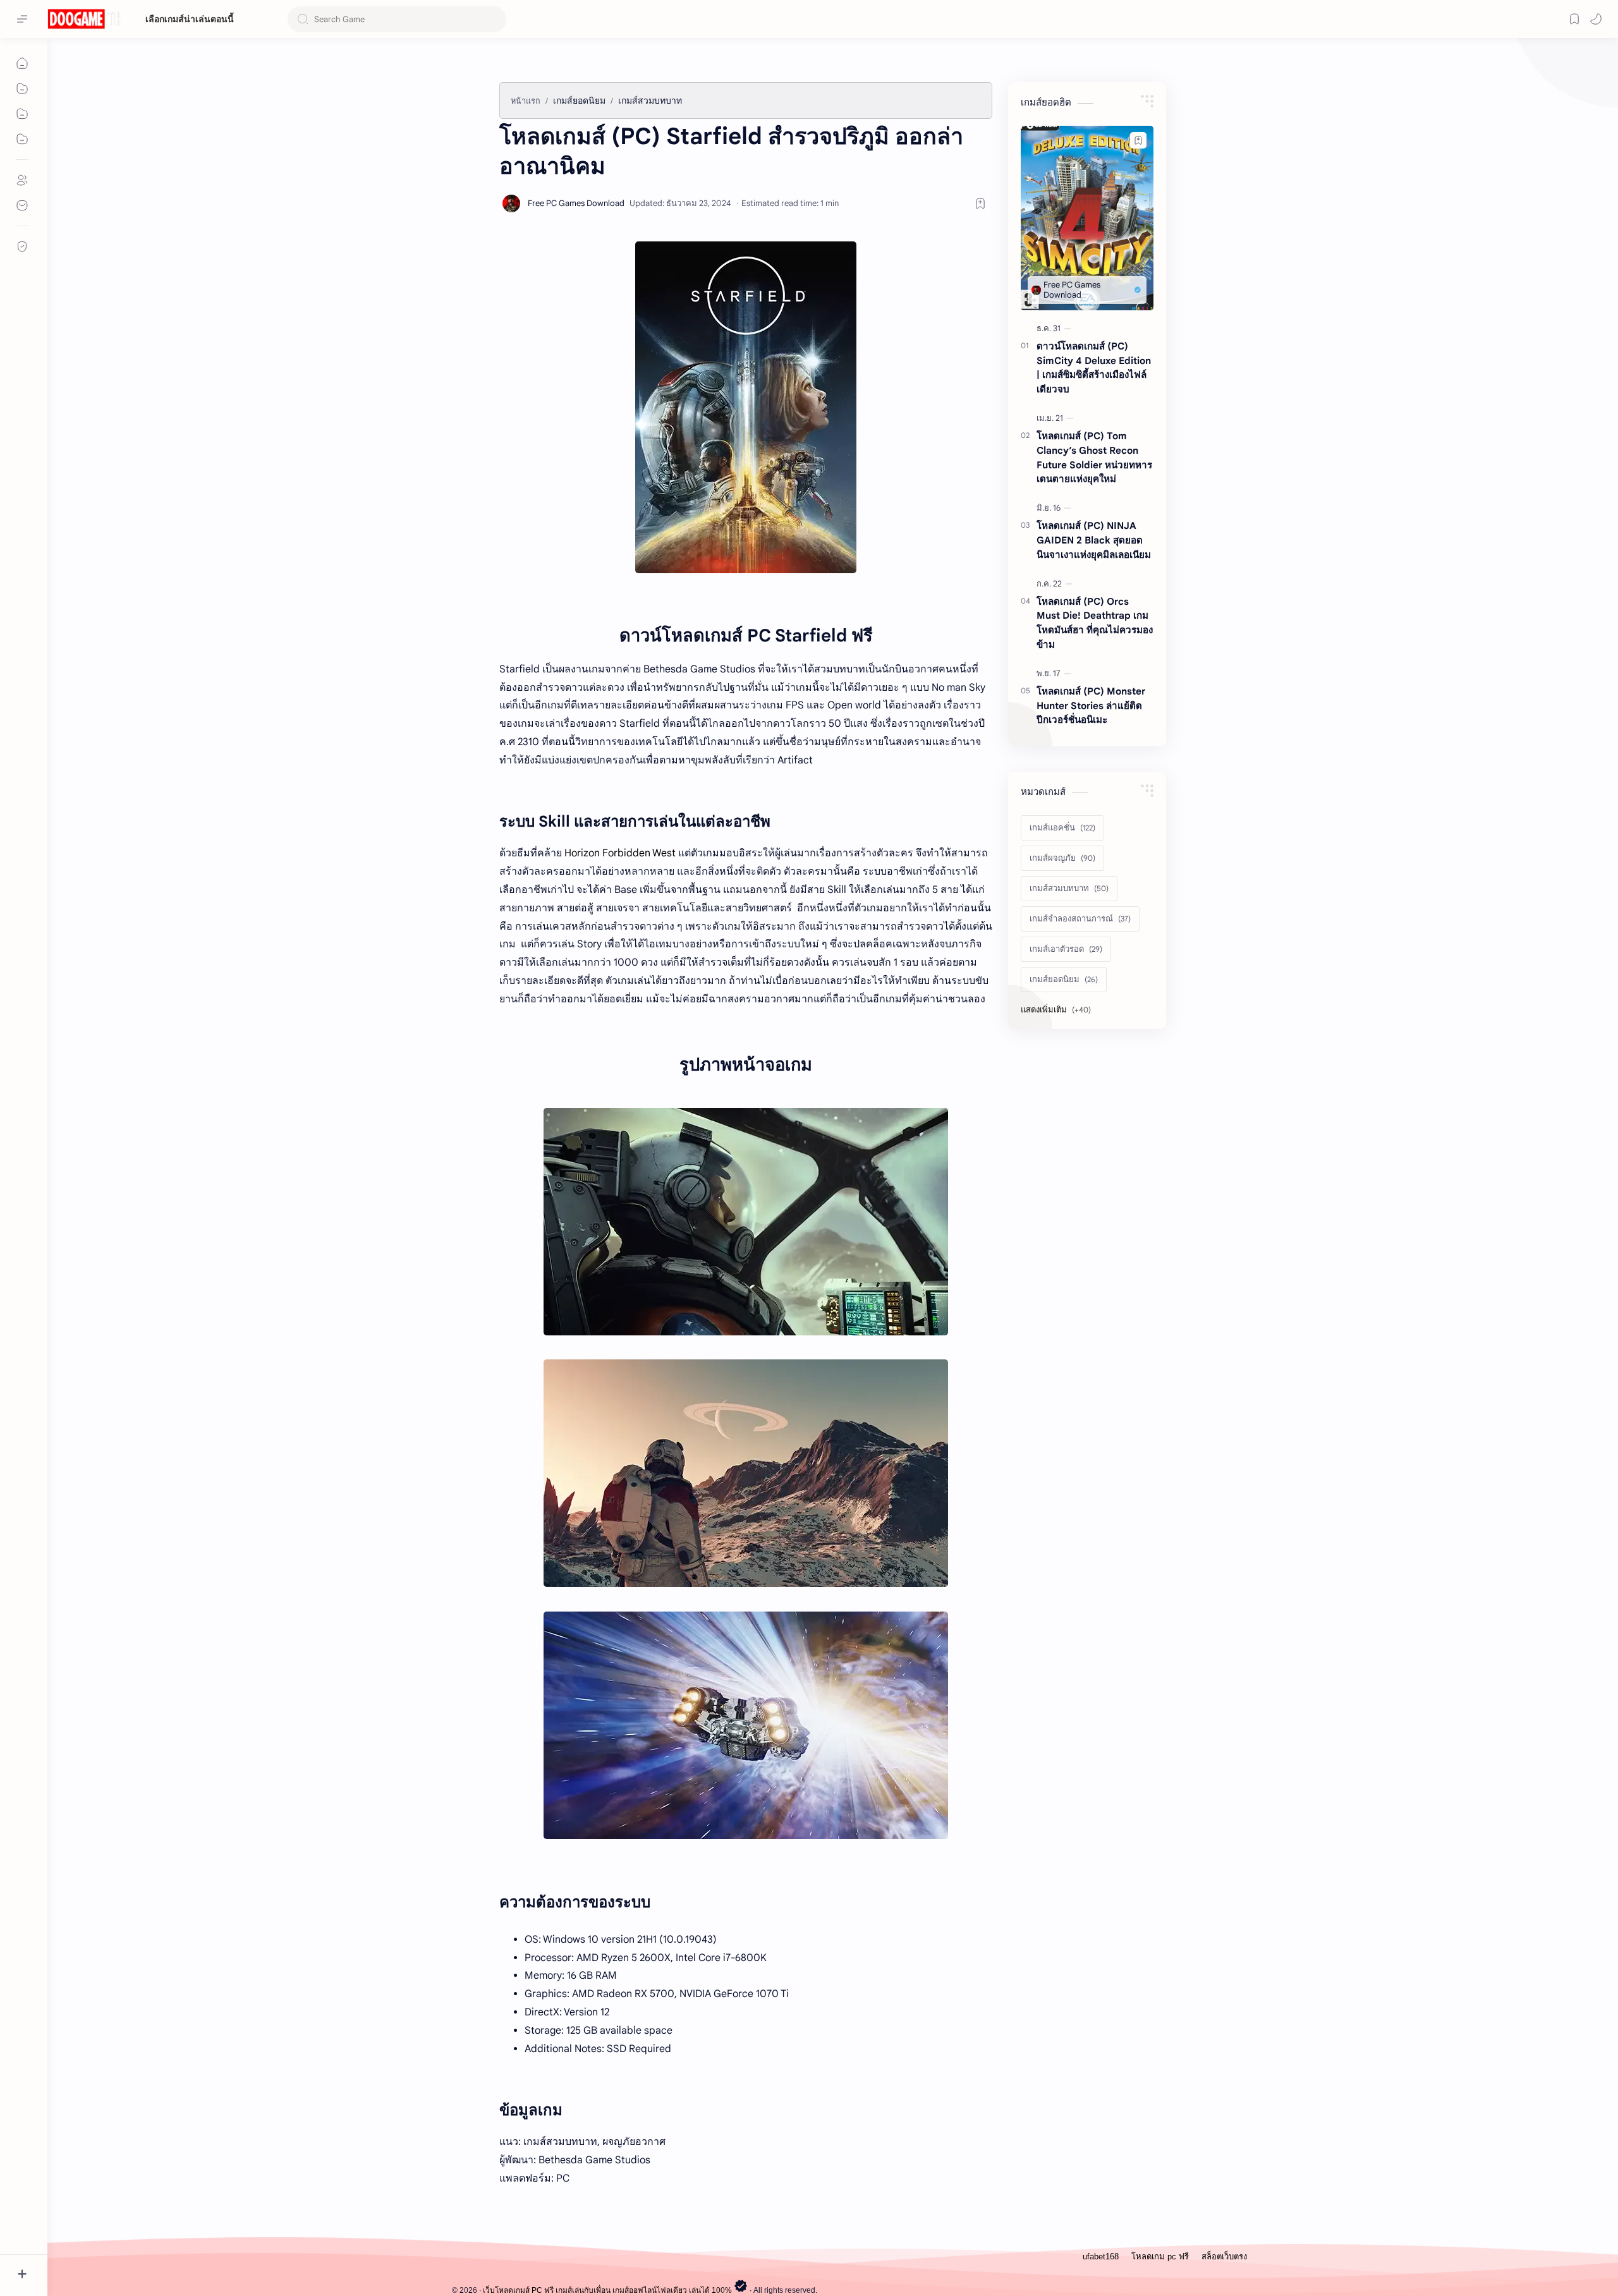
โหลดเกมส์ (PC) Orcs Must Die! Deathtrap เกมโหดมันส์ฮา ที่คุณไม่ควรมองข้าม (1095, 623)
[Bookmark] (1574, 19)
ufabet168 (1101, 2257)
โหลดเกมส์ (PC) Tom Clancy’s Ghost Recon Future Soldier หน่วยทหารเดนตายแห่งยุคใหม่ (1094, 457)
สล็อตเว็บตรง (1224, 2257)
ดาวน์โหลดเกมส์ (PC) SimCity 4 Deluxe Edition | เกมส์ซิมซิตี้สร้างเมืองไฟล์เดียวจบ (1094, 367)
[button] (1596, 19)
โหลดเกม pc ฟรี (1160, 2257)
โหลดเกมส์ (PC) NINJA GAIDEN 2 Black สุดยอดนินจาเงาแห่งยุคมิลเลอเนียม (1094, 540)
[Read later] (980, 203)
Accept (114, 2246)
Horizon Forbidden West (620, 853)
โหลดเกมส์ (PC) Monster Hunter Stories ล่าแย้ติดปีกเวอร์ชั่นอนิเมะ (1091, 706)
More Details (230, 2246)
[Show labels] (1058, 1010)
